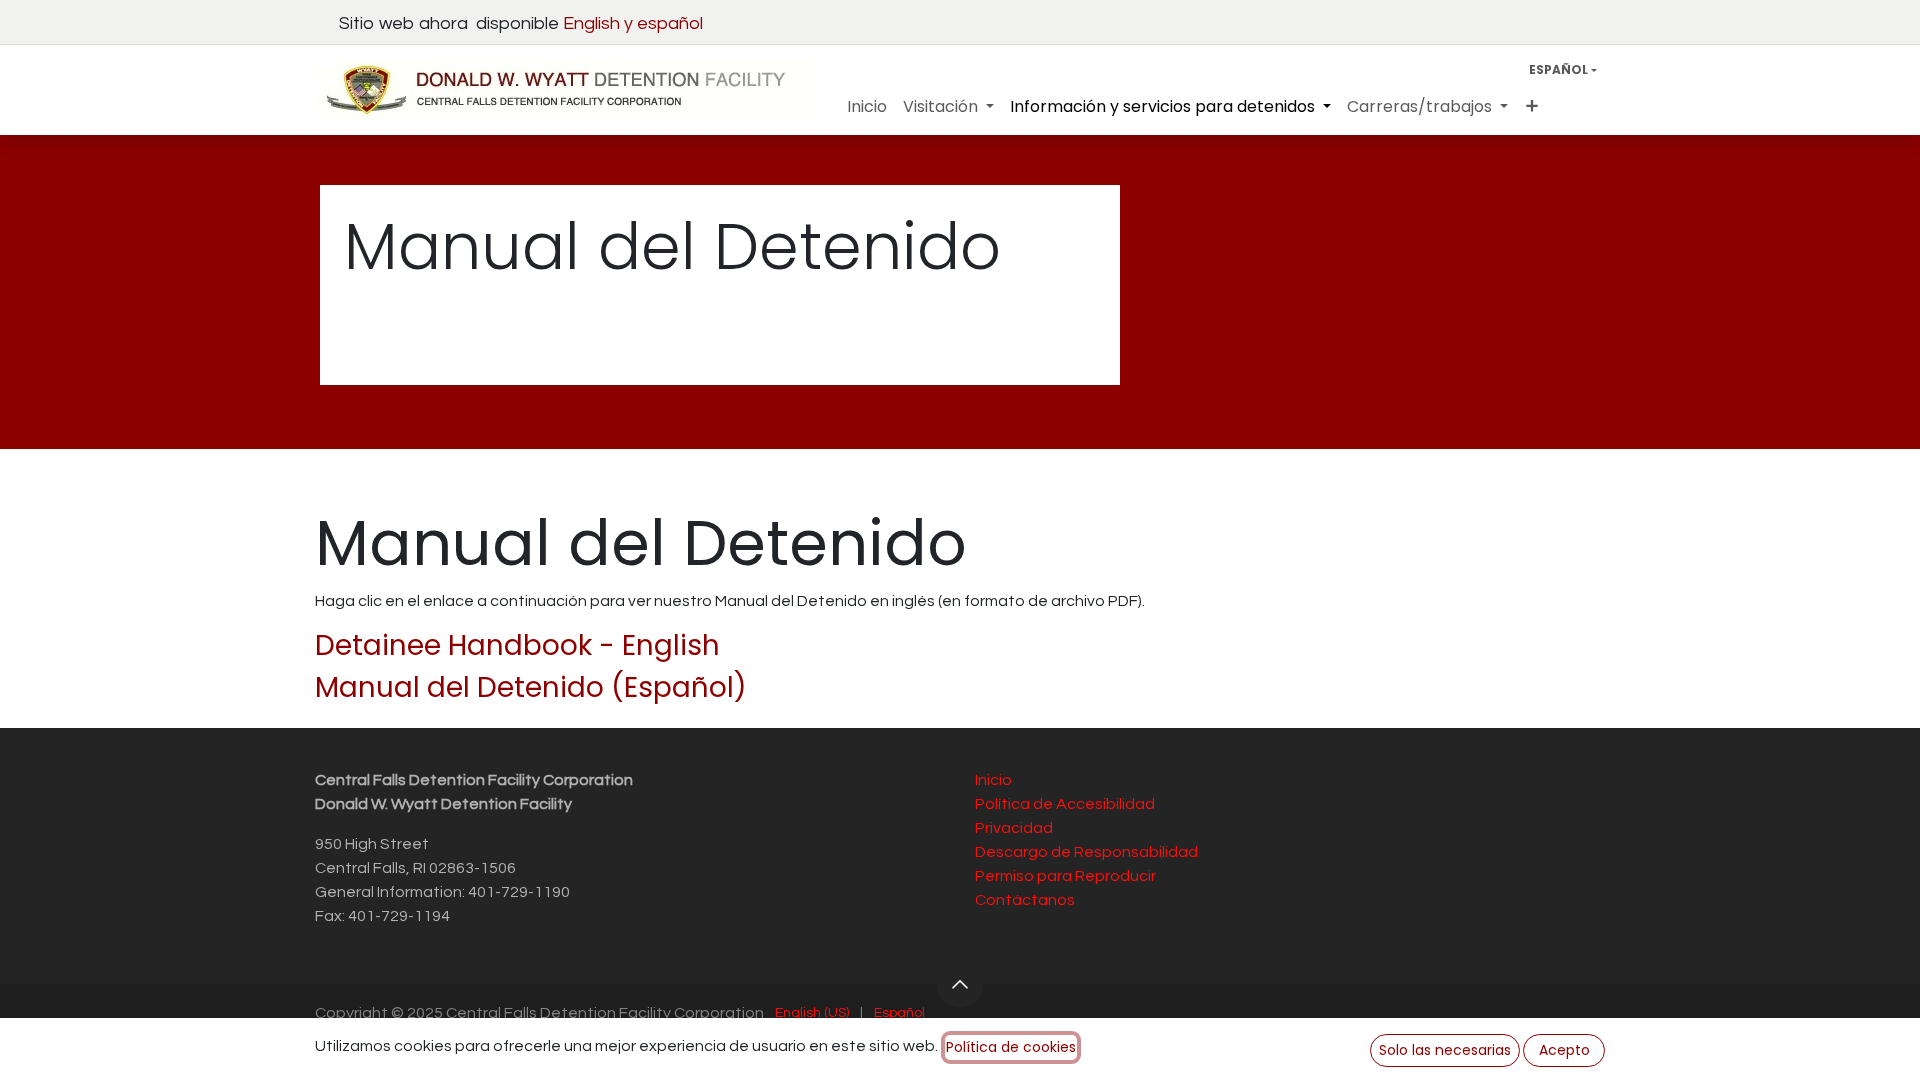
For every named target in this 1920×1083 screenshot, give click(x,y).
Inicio (993, 780)
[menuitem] (867, 107)
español (670, 23)
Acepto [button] (1564, 1050)
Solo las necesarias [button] (1445, 1050)
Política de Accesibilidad (1065, 804)
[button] (960, 984)
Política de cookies (1011, 1047)
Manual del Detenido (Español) (531, 687)
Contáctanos (1025, 900)
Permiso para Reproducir (1065, 876)
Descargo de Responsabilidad (1086, 852)
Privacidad (1014, 828)
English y (600, 23)
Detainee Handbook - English (517, 645)
